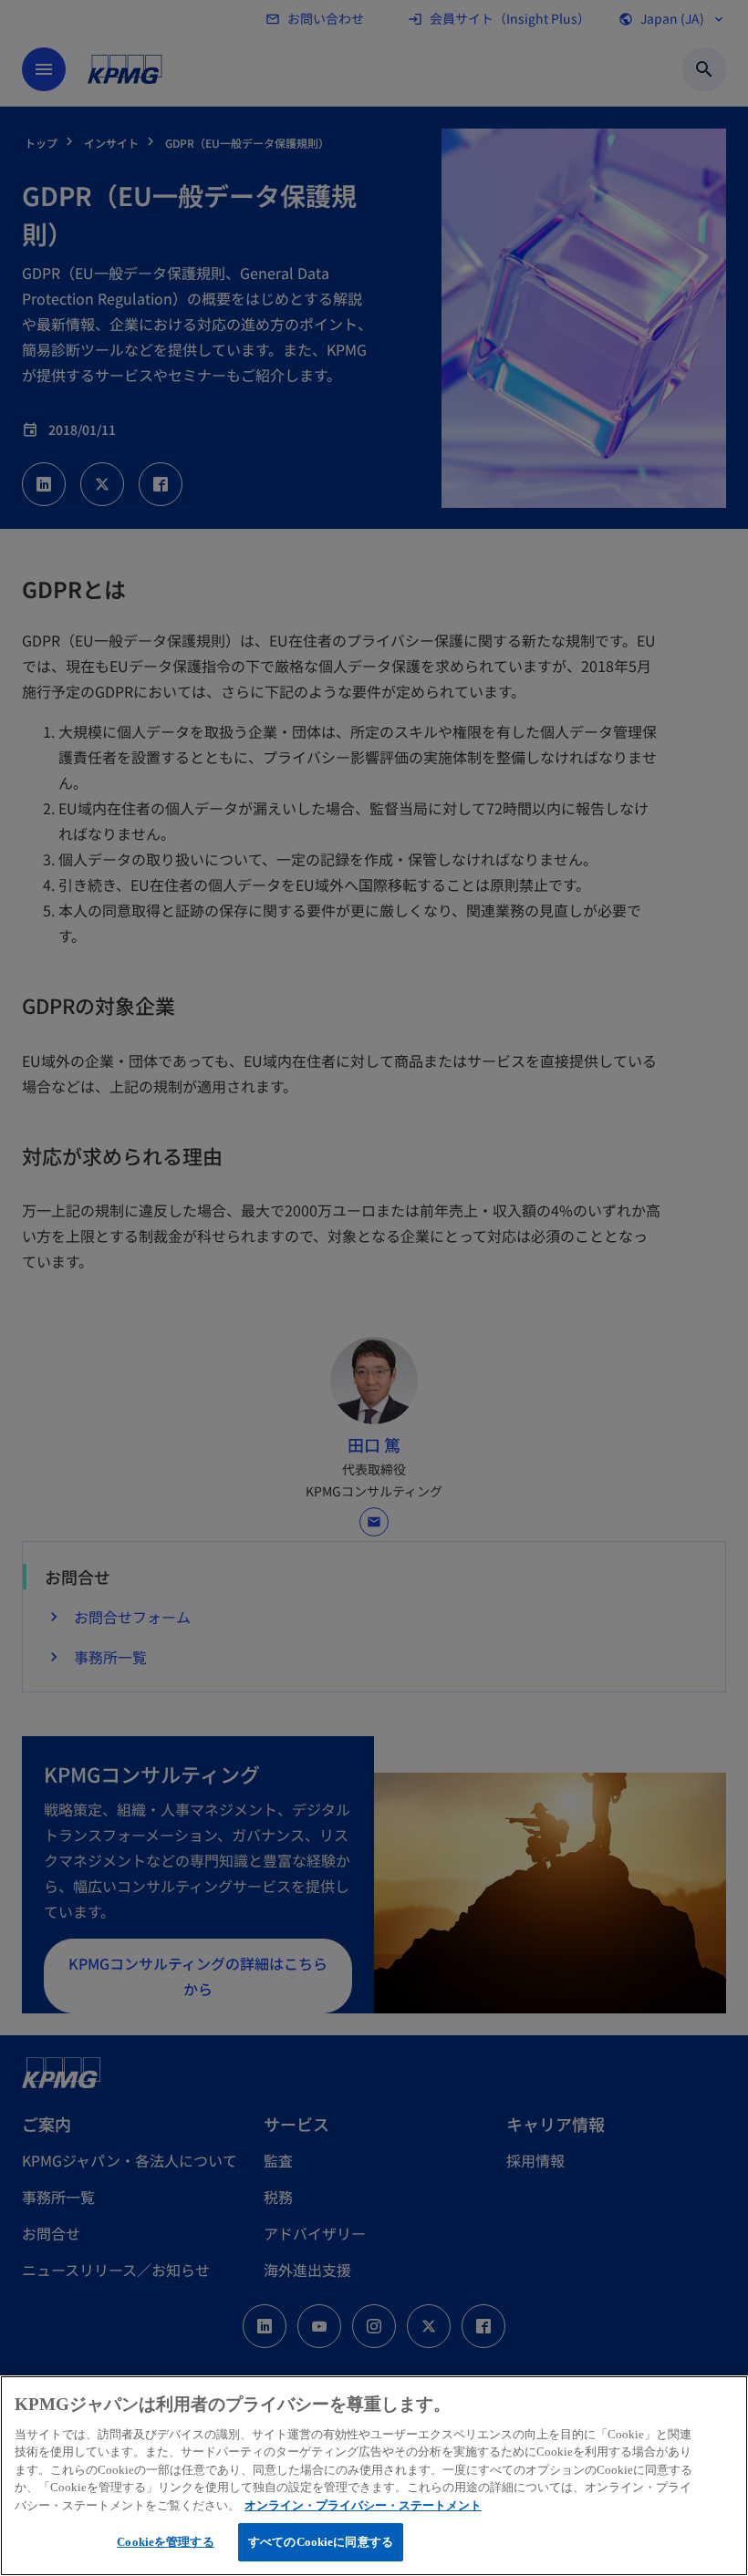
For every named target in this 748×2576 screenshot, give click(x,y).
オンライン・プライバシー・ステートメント (363, 2505)
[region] (374, 2476)
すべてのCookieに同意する (321, 2542)
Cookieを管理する (165, 2542)
